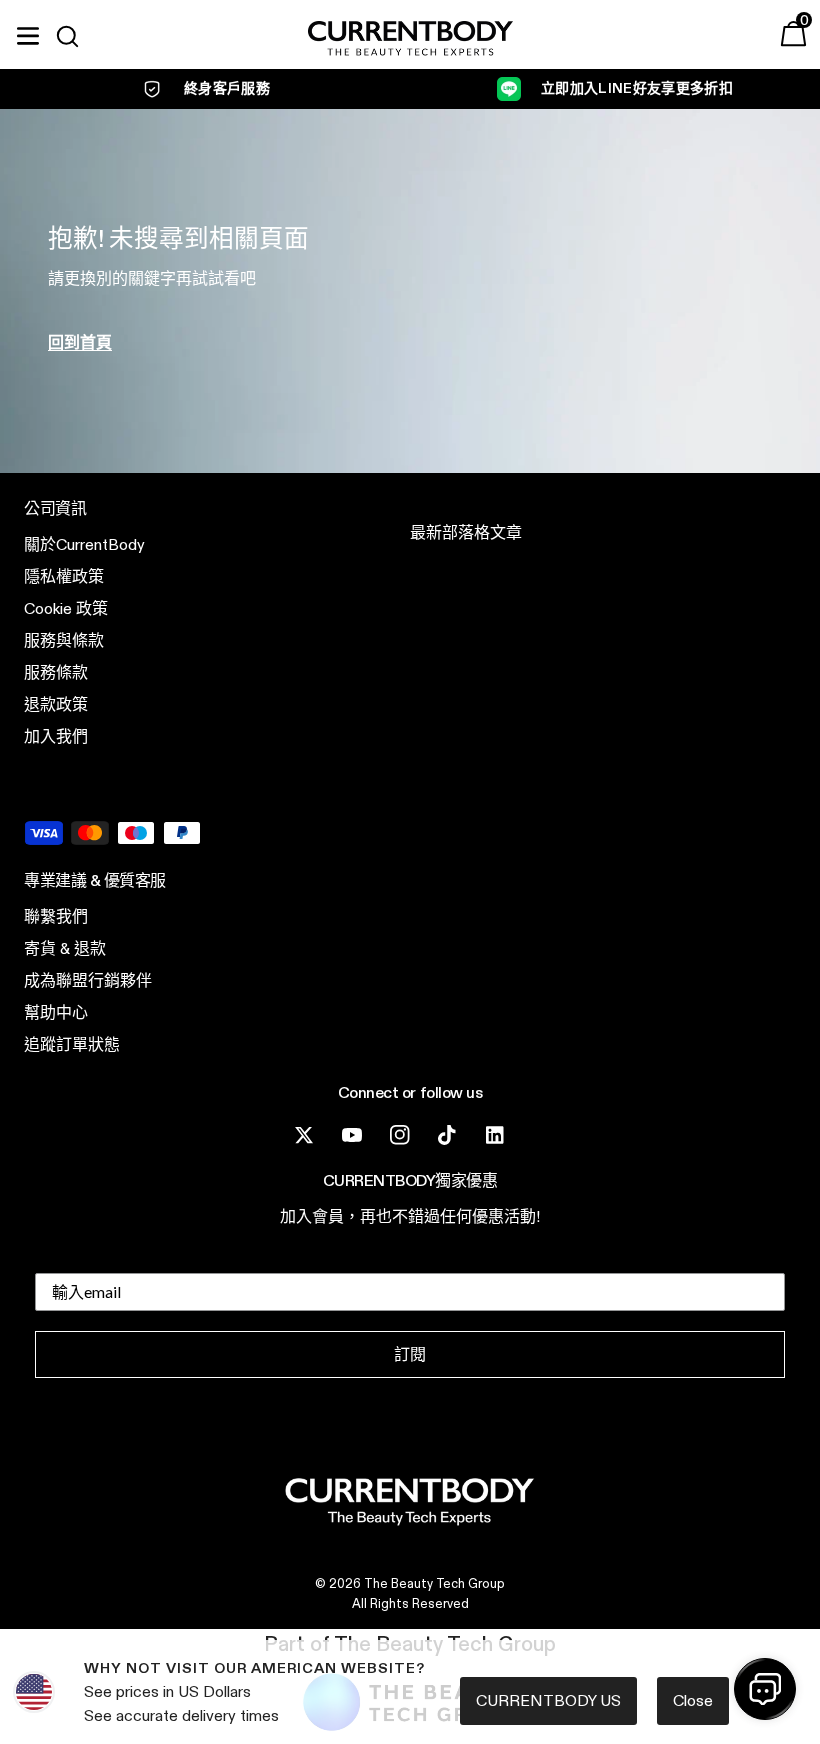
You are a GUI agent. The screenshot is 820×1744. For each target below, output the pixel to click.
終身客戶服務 (227, 88)
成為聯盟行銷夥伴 (88, 980)
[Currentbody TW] (410, 39)
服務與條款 (64, 640)
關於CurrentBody (84, 544)
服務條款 (56, 672)
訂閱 (410, 1354)
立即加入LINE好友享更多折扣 (637, 88)
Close (693, 1700)
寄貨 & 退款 (65, 948)
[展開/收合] (28, 33)
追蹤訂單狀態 (72, 1044)
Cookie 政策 (66, 608)
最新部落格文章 (466, 532)
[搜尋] (76, 36)
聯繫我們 (56, 916)
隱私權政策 (64, 576)
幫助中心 (56, 1012)
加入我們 (56, 736)
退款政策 (56, 704)
